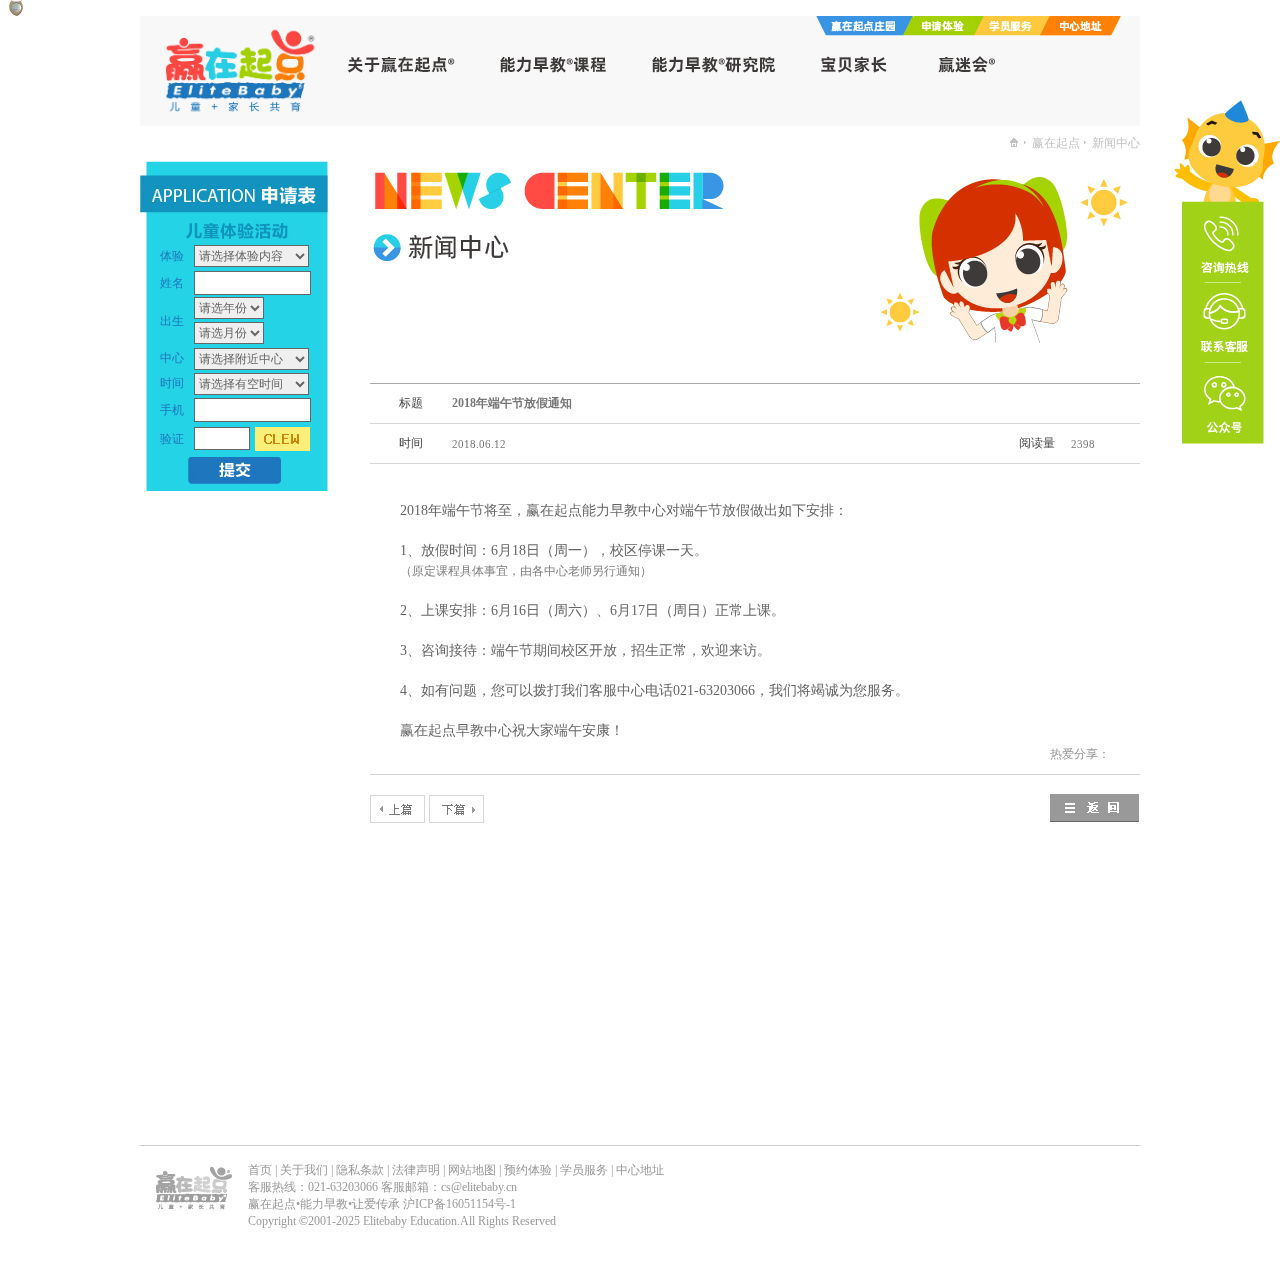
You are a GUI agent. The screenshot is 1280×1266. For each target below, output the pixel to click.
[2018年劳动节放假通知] (397, 809)
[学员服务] (1017, 30)
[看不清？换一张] (282, 439)
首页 (260, 1170)
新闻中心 (1116, 143)
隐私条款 (360, 1170)
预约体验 (528, 1170)
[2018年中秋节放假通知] (456, 809)
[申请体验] (948, 30)
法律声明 (416, 1170)
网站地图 (472, 1170)
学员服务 (584, 1170)
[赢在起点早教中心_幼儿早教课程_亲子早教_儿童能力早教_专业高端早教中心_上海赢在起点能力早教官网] (243, 120)
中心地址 (640, 1170)
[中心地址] (1085, 30)
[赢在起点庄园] (864, 30)
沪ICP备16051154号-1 (459, 1204)
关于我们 (304, 1170)
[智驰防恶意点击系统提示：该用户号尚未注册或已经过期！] (16, 10)
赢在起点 (1056, 143)
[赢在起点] (1014, 143)
